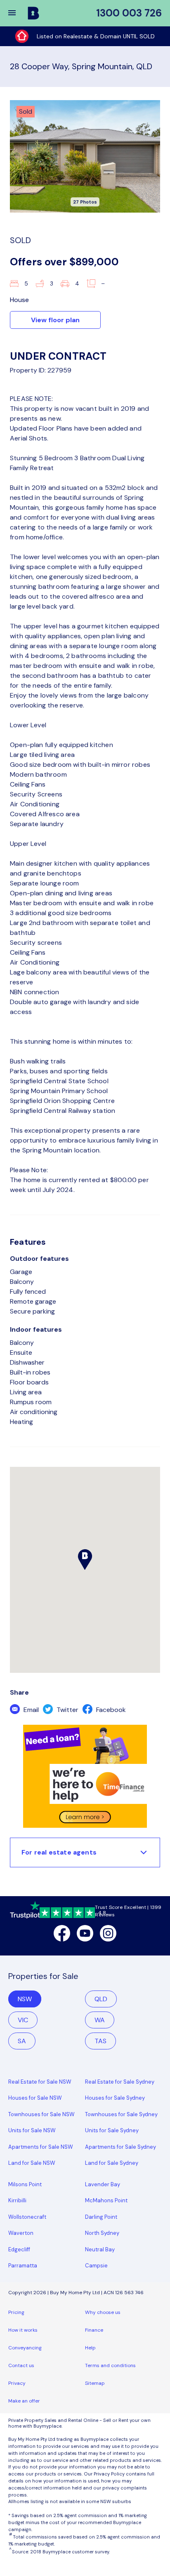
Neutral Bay (100, 2249)
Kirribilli (17, 2200)
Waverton (21, 2233)
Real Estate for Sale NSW (40, 2082)
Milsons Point (25, 2184)
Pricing (16, 2312)
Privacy (17, 2383)
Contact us (21, 2365)
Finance (94, 2330)
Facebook (110, 1710)
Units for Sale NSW (32, 2130)
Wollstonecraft (27, 2217)
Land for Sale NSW (32, 2163)
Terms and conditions (110, 2365)
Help (90, 2348)
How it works (23, 2330)
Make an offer (24, 2401)
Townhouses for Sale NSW (41, 2114)
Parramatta (23, 2266)
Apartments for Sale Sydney (120, 2147)
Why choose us (103, 2312)
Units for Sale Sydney (112, 2130)
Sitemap (95, 2383)
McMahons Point (106, 2200)
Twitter (67, 1710)
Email (30, 1710)
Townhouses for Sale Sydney (121, 2114)
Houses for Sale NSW (35, 2098)
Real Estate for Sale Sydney (120, 2082)
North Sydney (102, 2233)
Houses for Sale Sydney (115, 2098)
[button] (17, 13)
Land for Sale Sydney (112, 2163)
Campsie (96, 2266)
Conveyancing (25, 2348)
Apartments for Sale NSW (41, 2147)
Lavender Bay (103, 2184)
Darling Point (101, 2217)
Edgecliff (19, 2249)
